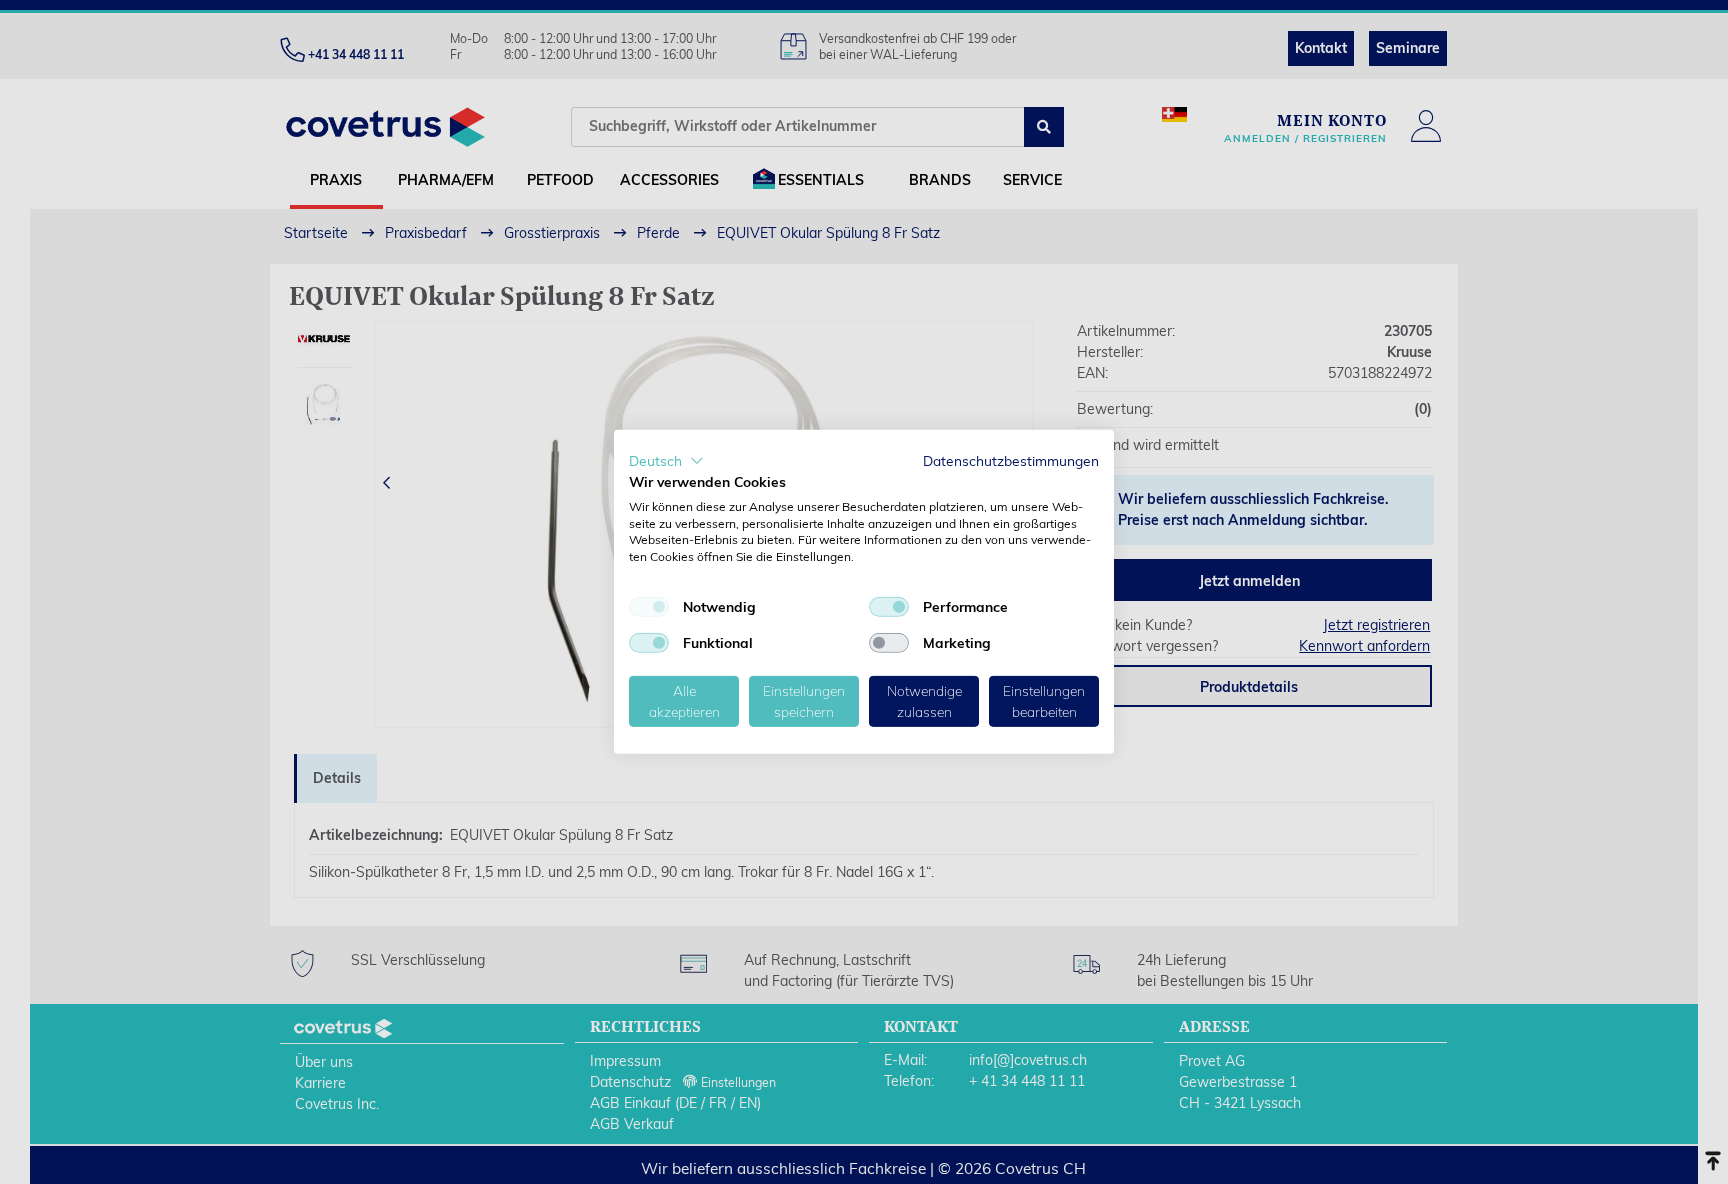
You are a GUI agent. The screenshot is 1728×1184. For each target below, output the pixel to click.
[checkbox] (649, 607)
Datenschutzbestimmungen (1011, 460)
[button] (666, 461)
